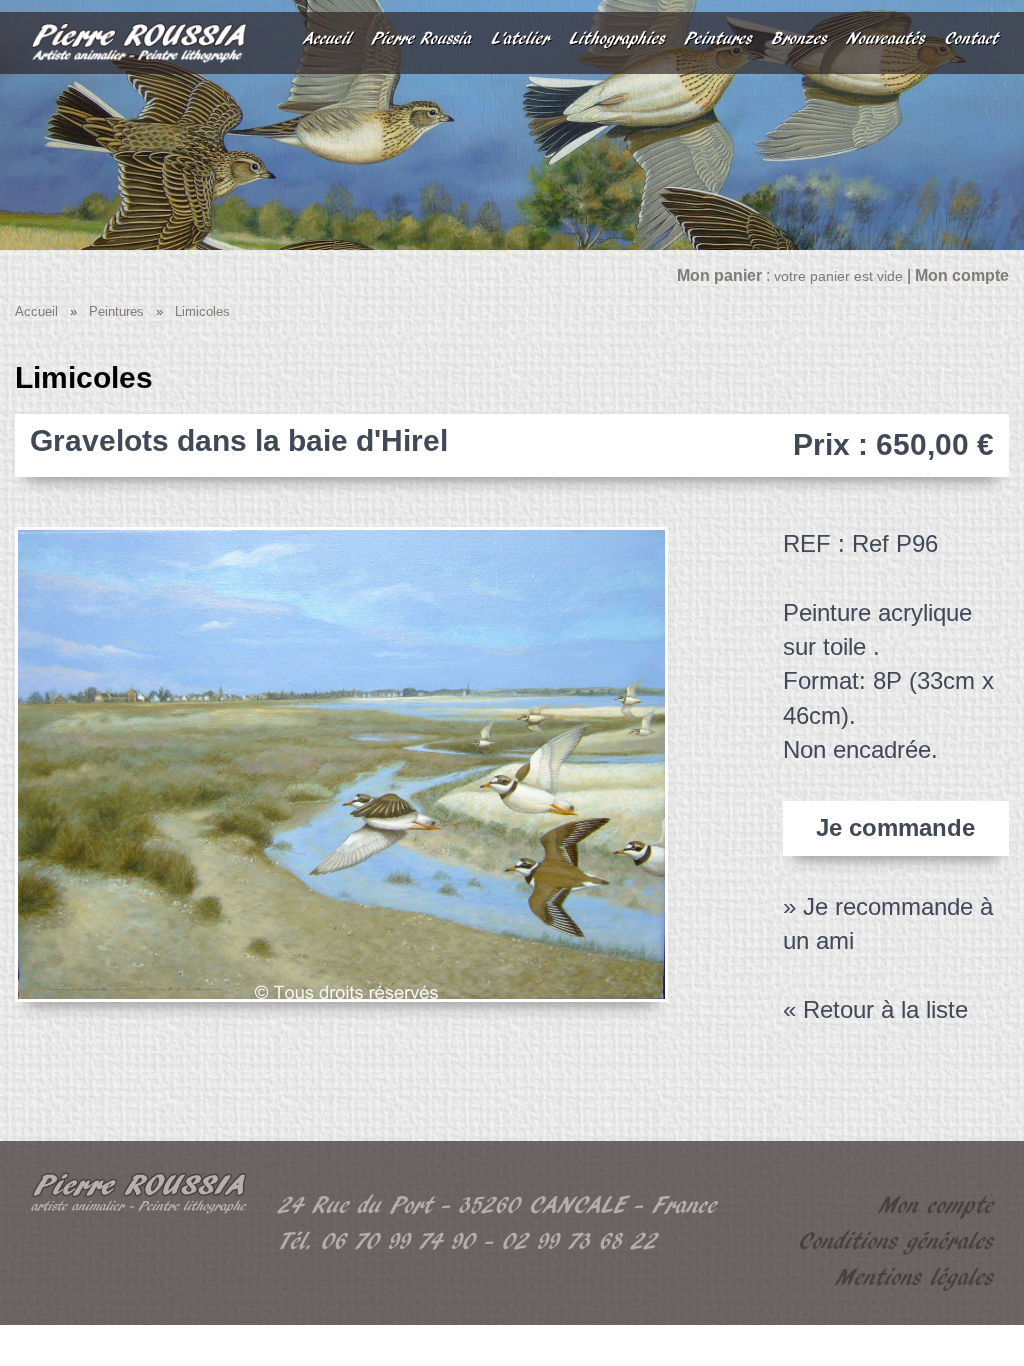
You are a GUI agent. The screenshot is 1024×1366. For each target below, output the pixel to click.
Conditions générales (896, 1241)
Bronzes (799, 38)
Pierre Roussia (422, 38)
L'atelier (521, 38)
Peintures (718, 38)
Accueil (328, 38)
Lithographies (617, 38)
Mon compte (936, 1205)
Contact (972, 38)
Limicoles (202, 311)
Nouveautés (886, 38)
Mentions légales (915, 1277)
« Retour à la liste (875, 1009)
